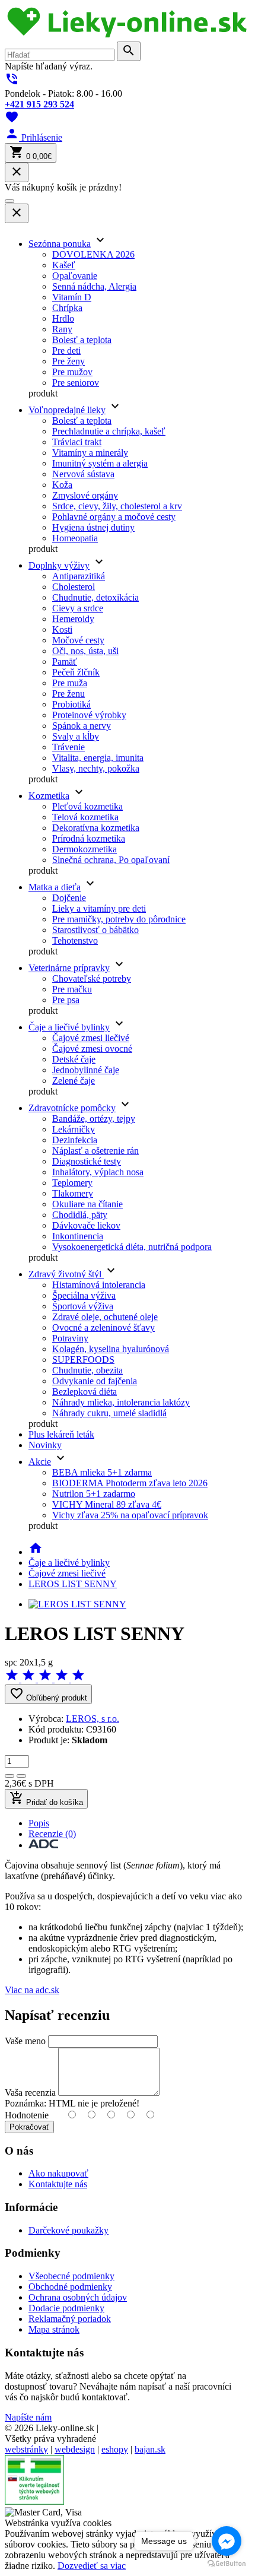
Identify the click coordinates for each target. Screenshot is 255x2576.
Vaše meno (25, 2041)
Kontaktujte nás (58, 2184)
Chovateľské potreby (92, 978)
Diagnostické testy (87, 1161)
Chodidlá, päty (80, 1215)
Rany (62, 329)
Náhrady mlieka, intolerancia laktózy (121, 1402)
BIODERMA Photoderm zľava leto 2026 (130, 1483)
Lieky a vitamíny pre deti (99, 908)
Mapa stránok (54, 2329)
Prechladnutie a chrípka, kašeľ (109, 431)
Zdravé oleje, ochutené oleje (105, 1317)
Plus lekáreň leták (61, 1434)
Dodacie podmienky (66, 2308)
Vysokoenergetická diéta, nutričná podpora (132, 1247)
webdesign (75, 2449)
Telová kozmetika (85, 817)
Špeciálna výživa (84, 1295)
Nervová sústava (83, 474)
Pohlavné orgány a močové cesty (114, 517)
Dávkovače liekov (86, 1225)
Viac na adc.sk (32, 1990)
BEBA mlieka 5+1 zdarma (102, 1472)
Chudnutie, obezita (87, 1370)
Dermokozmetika (85, 849)
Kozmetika (49, 796)
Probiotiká (71, 704)
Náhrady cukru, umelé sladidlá (109, 1413)
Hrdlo (63, 318)
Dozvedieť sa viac (92, 2566)
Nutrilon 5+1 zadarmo (94, 1494)
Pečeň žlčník (76, 672)
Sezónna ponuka (60, 244)
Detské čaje (74, 1059)
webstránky (26, 2449)
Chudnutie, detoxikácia (95, 597)
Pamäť (65, 662)
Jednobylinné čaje (86, 1070)
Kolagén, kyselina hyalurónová (111, 1349)
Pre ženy (68, 361)
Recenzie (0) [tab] (52, 1834)
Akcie (40, 1462)
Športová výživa (83, 1306)
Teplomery (72, 1183)
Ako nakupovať (58, 2173)
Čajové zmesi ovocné (92, 1049)
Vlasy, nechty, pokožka (96, 768)
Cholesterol (74, 587)
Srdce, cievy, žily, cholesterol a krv (117, 506)
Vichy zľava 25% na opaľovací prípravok (130, 1515)
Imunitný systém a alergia (100, 463)
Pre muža (70, 683)
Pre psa (66, 1000)
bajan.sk (150, 2449)
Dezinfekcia (75, 1140)
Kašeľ (64, 265)
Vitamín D (72, 297)
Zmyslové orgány (85, 495)
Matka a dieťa (55, 887)
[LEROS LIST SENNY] (77, 1604)
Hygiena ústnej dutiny (93, 527)
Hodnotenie (27, 2115)
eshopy (115, 2449)
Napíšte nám (28, 2417)
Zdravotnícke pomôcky (72, 1108)
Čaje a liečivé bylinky (69, 1027)
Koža (62, 485)
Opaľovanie (75, 276)
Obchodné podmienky (70, 2287)
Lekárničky (74, 1129)
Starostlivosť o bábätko (95, 930)
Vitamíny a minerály (90, 453)
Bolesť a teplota (82, 340)
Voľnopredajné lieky (67, 410)
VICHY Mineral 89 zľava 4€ (107, 1504)
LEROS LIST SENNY (73, 1584)
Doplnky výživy (59, 565)
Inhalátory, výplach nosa (98, 1172)
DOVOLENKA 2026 (93, 254)
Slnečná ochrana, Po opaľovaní (111, 860)
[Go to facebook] (227, 2541)
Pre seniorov (76, 383)
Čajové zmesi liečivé (91, 1038)
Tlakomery (73, 1193)
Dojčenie (69, 898)
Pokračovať (29, 2127)
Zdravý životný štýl (66, 1274)
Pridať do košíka (46, 1799)
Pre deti (66, 350)
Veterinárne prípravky (69, 968)
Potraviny (70, 1338)
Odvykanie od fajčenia (95, 1381)
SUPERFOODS (83, 1360)
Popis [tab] (39, 1823)
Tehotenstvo (75, 940)
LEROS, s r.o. (93, 1719)
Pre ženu (68, 694)
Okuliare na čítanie (87, 1204)
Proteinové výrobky (89, 715)
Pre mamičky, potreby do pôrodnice (119, 919)
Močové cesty (78, 640)
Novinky (45, 1445)
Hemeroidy (73, 619)
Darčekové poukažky (68, 2230)
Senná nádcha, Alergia (94, 286)
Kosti (62, 629)
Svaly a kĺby (76, 736)
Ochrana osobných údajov (78, 2297)
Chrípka (67, 308)
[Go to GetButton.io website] (227, 2564)
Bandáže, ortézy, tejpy (94, 1119)
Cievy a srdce (78, 608)
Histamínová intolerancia (99, 1285)
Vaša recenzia (30, 2093)
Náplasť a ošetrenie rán (95, 1151)
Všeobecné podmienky (71, 2276)
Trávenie (68, 747)
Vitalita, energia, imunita (98, 758)
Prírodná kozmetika (89, 838)
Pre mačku (72, 989)
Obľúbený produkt (48, 1694)
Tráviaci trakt (77, 442)
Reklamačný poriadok (70, 2319)
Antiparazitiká (79, 576)
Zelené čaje (74, 1081)
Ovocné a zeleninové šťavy (103, 1327)
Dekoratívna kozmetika (96, 828)
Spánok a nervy (82, 726)
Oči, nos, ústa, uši (85, 651)
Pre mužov (72, 372)
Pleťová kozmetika (87, 806)
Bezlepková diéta (85, 1392)
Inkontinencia (78, 1236)
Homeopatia (75, 538)
